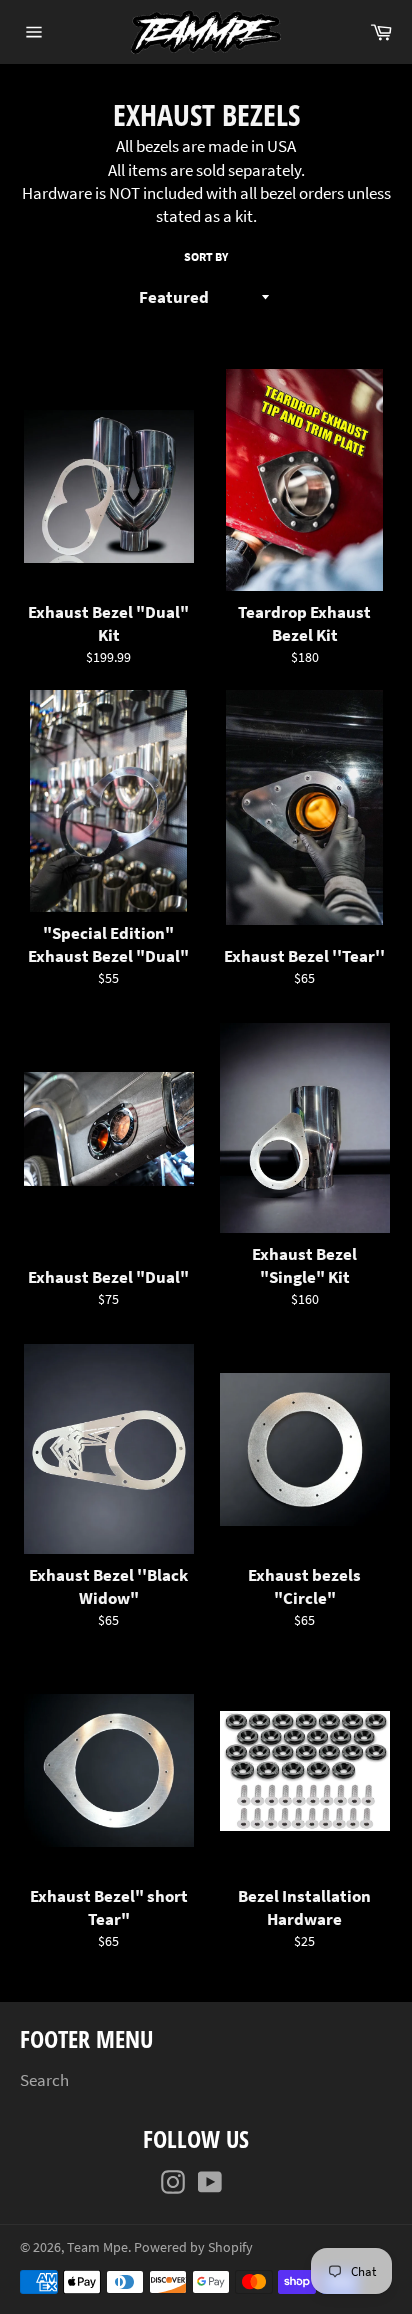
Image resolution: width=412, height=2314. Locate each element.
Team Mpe (97, 2247)
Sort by (206, 256)
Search (44, 2080)
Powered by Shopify (193, 2247)
